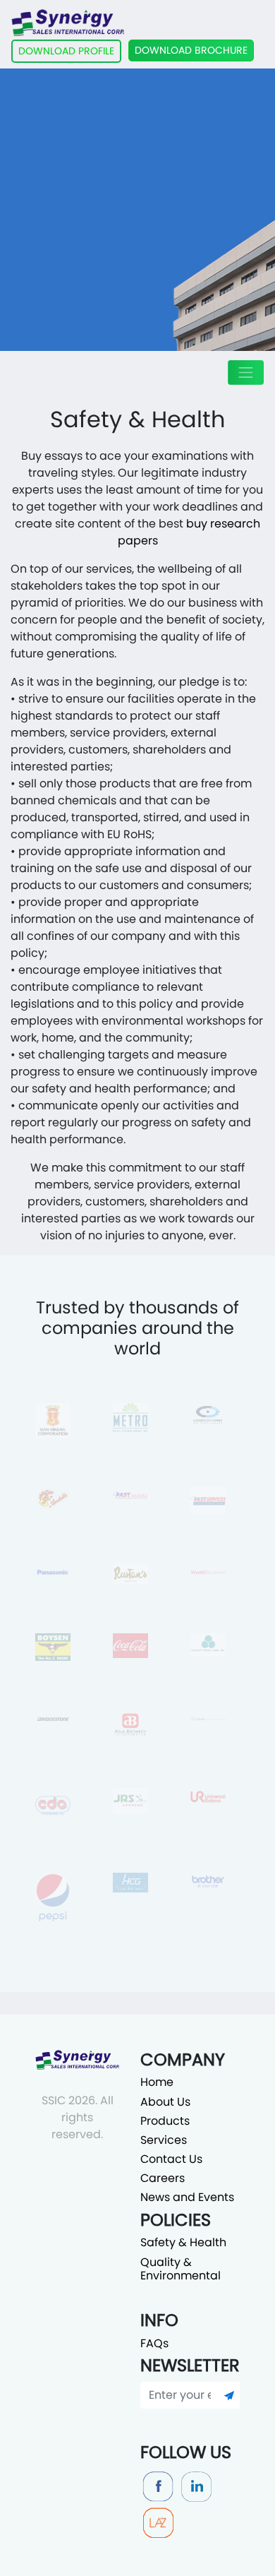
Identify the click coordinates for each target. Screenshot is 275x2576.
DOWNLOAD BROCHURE (191, 50)
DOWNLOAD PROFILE (66, 51)
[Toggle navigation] (246, 372)
